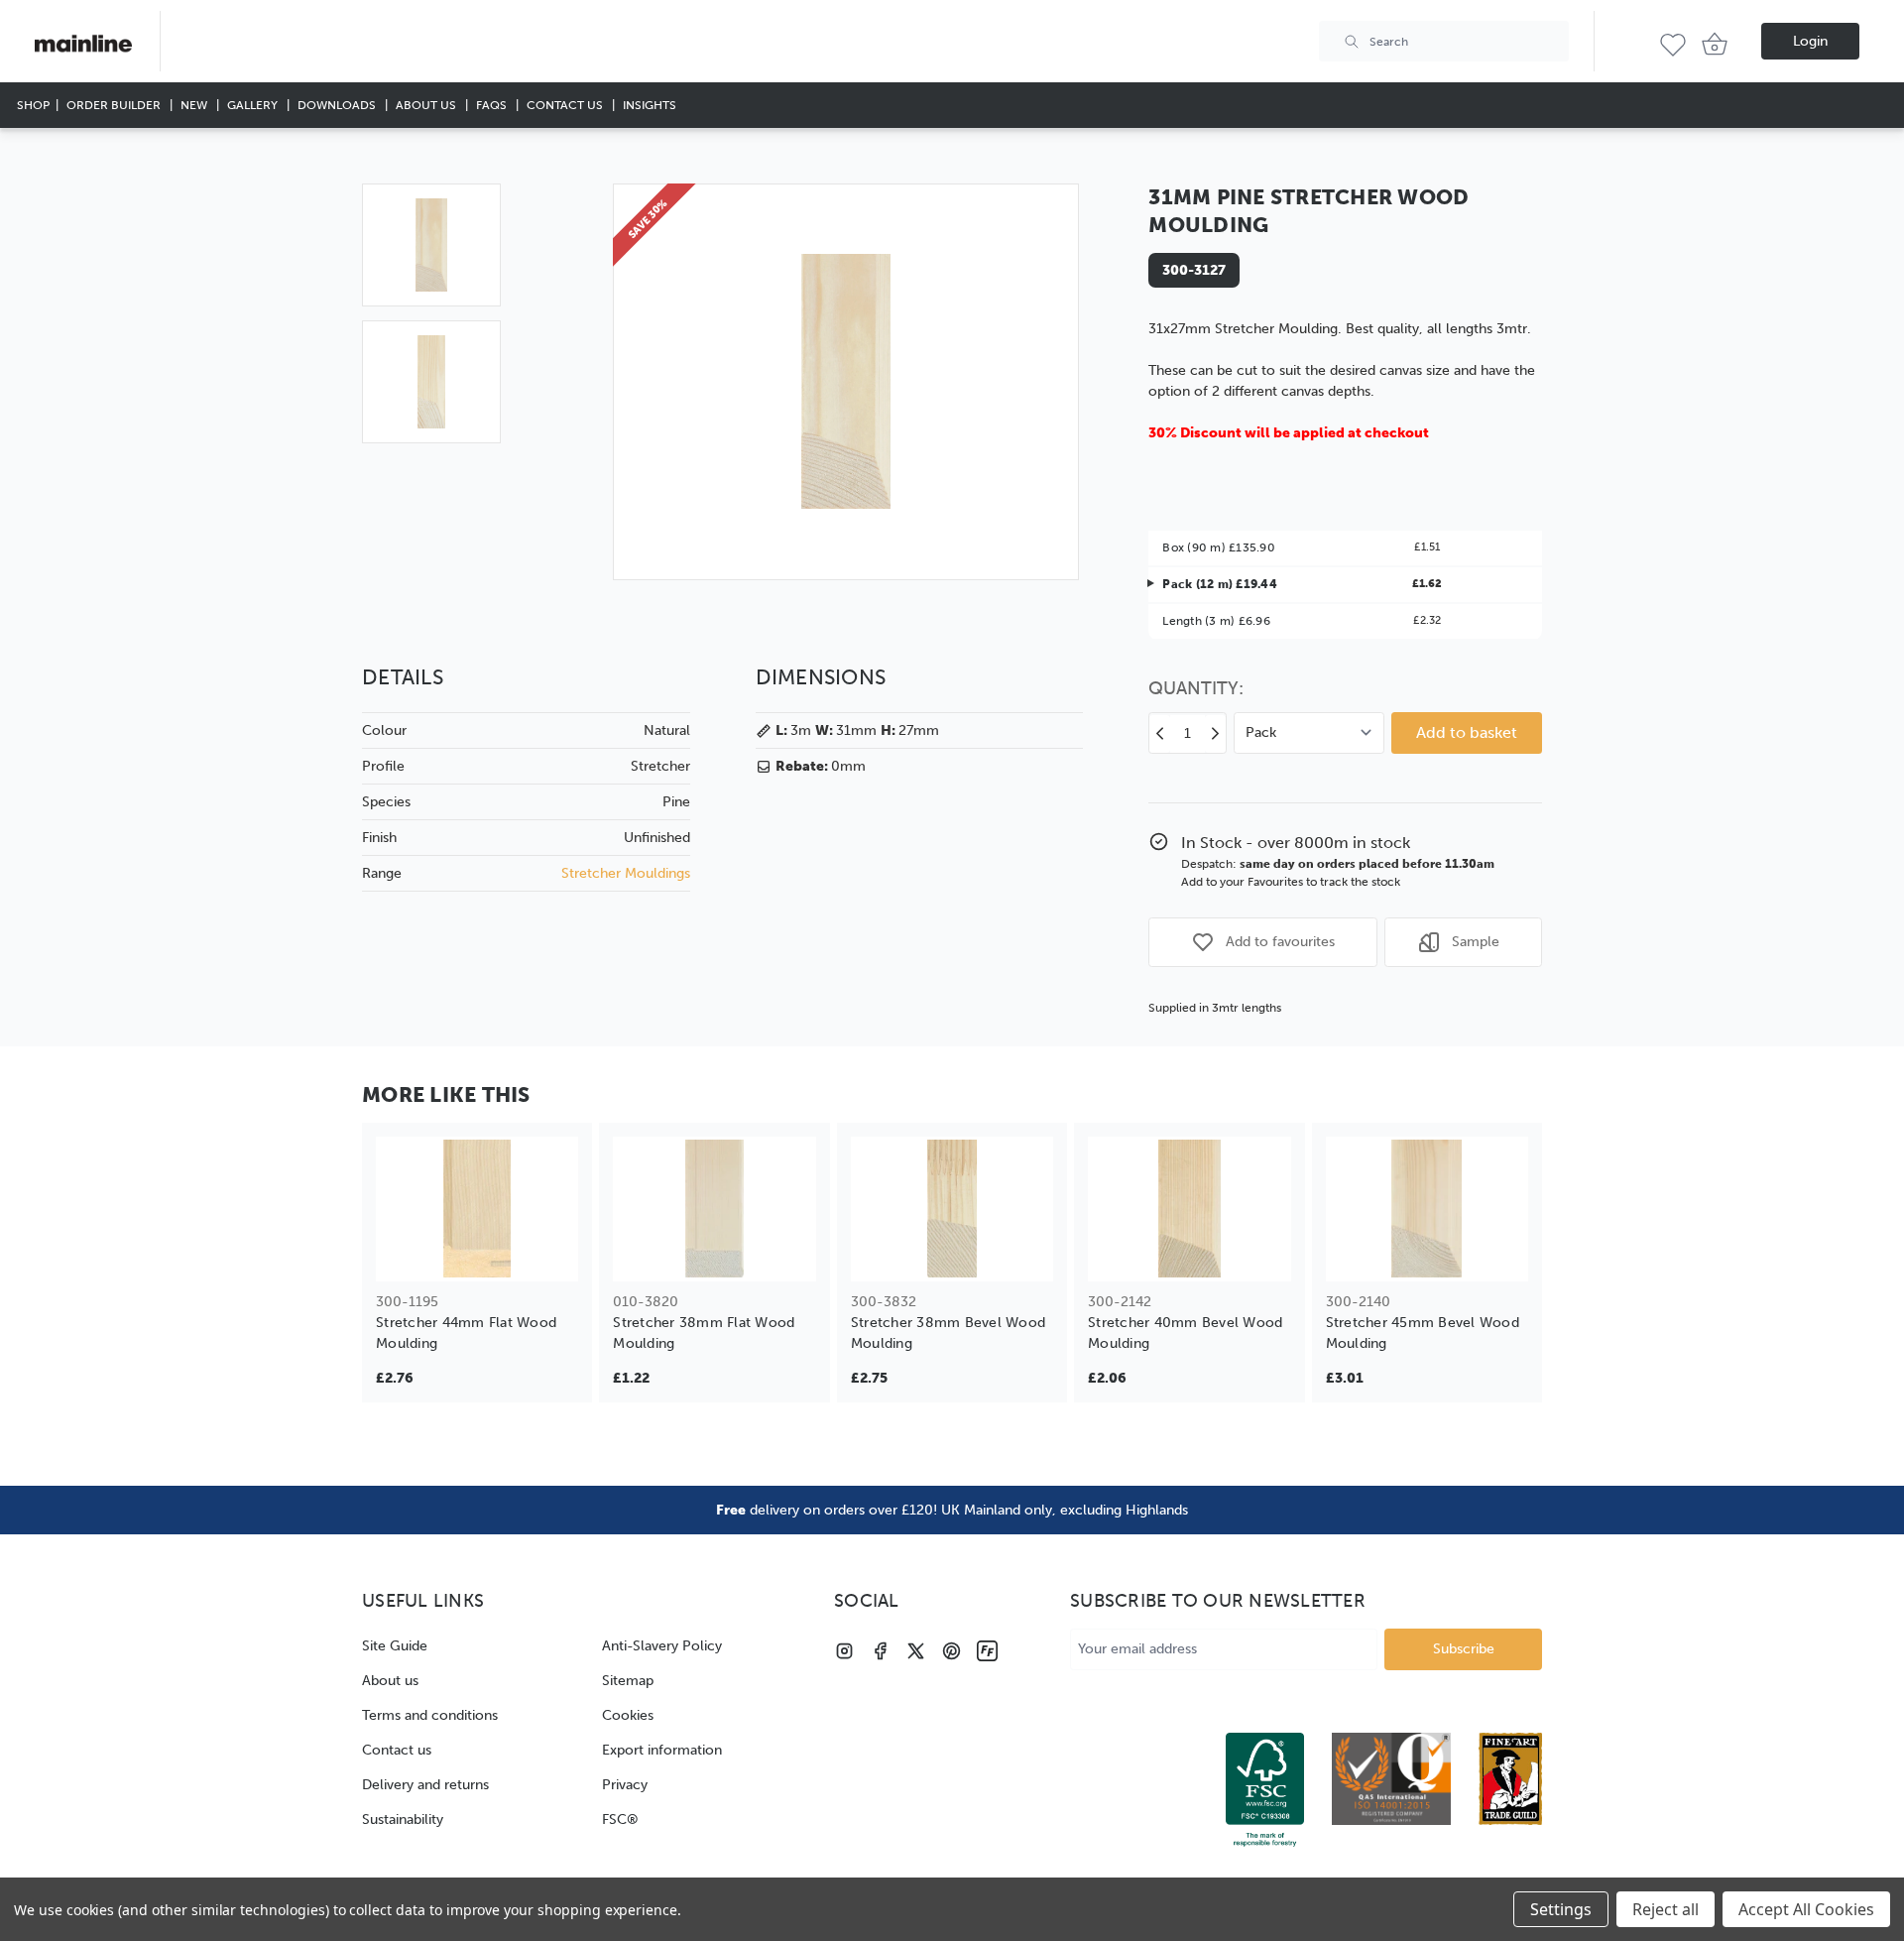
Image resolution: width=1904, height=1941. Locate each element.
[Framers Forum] (987, 1651)
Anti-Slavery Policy (662, 1646)
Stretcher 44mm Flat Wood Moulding (466, 1333)
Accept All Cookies (1806, 1909)
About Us (427, 105)
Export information (662, 1750)
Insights (650, 105)
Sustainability (403, 1820)
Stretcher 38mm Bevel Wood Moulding (948, 1333)
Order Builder (115, 105)
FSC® (620, 1820)
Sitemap (628, 1681)
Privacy (625, 1785)
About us (390, 1681)
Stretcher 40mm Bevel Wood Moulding (1185, 1333)
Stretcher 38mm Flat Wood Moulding (704, 1333)
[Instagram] (844, 1651)
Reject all (1666, 1909)
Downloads (338, 105)
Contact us (397, 1750)
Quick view (477, 1253)
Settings (1561, 1909)
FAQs (493, 105)
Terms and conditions (430, 1715)
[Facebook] (880, 1651)
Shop (33, 105)
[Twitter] (916, 1651)
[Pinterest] (952, 1651)
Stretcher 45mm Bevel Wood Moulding (1423, 1333)
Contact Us (566, 105)
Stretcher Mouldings (626, 873)
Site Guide (395, 1646)
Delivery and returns (425, 1785)
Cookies (628, 1715)
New (195, 105)
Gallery (254, 105)
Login (1810, 41)
